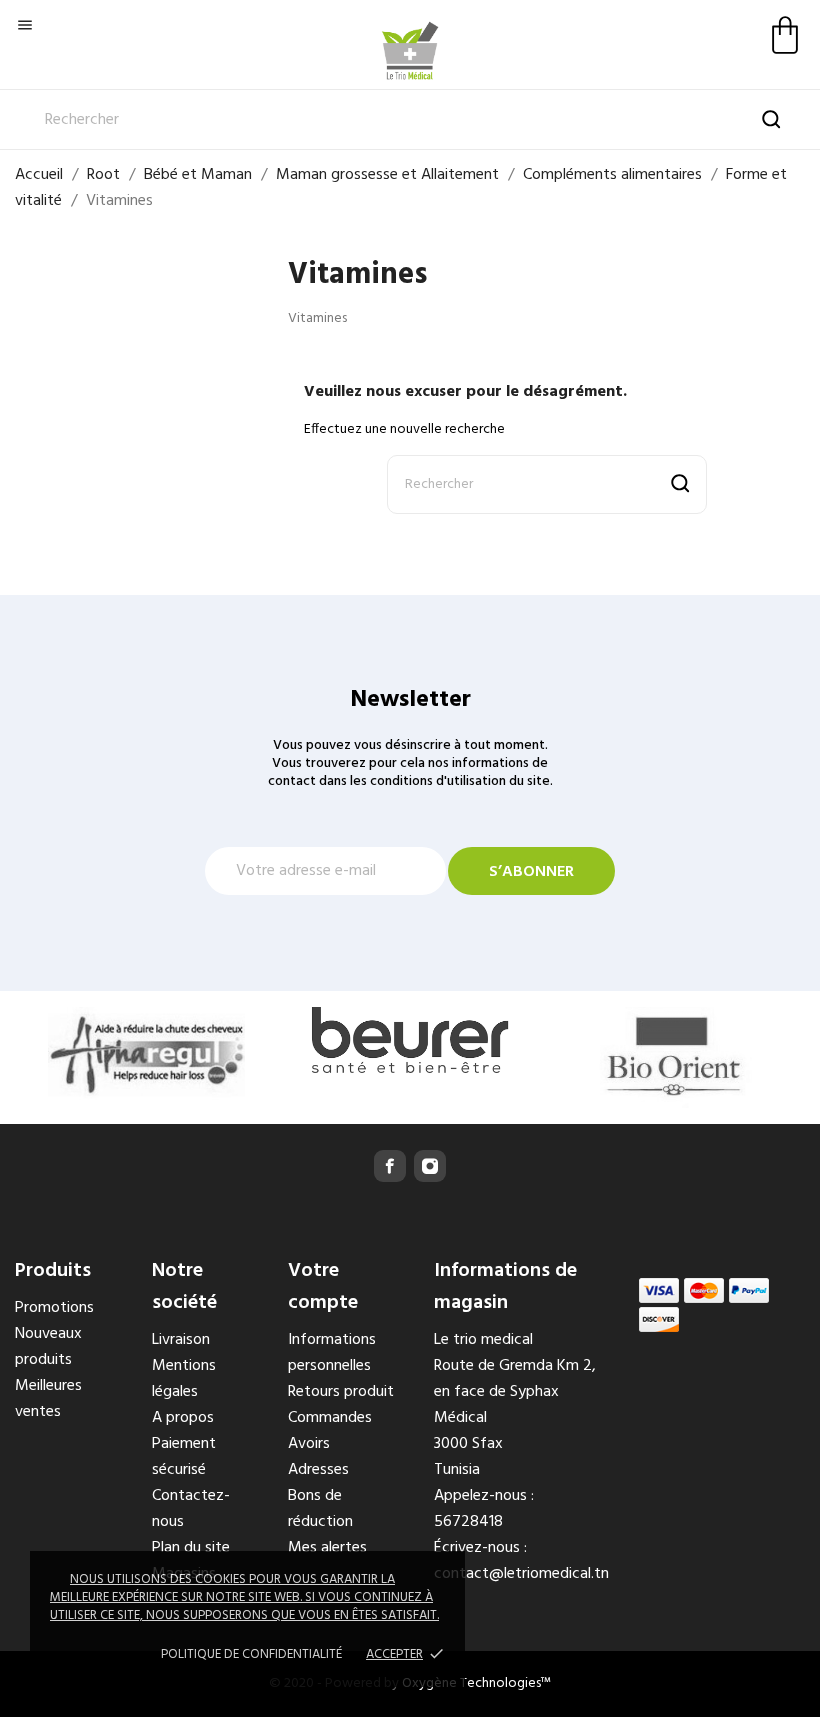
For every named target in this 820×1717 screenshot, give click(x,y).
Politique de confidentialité (251, 1654)
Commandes (330, 1418)
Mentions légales (184, 1379)
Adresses (318, 1470)
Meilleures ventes (48, 1399)
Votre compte (323, 1287)
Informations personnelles (332, 1353)
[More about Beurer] (409, 1040)
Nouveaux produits (48, 1347)
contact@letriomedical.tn (521, 1574)
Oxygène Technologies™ (476, 1683)
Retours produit (341, 1392)
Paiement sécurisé (184, 1457)
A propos (183, 1418)
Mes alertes (327, 1548)
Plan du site (191, 1548)
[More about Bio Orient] (673, 1057)
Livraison (181, 1340)
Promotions (54, 1308)
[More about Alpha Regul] (146, 1053)
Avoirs (309, 1444)
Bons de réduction (320, 1509)
